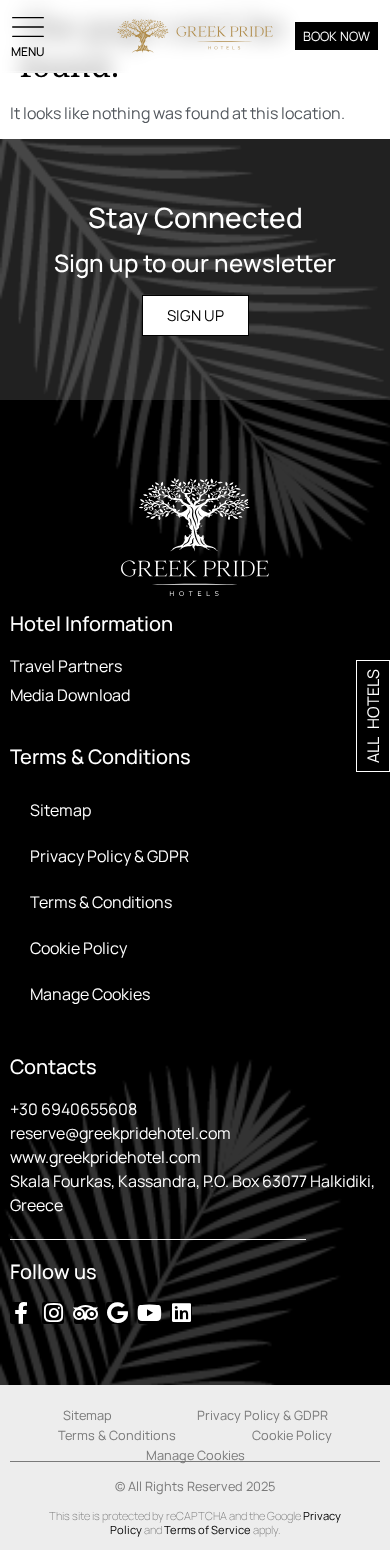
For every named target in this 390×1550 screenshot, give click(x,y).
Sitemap (60, 810)
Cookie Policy (78, 948)
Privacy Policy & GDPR (109, 856)
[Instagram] (53, 1313)
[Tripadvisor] (85, 1313)
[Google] (117, 1313)
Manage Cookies (90, 994)
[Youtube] (149, 1313)
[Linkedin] (181, 1313)
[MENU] (28, 27)
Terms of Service (207, 1529)
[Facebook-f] (21, 1313)
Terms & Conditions (101, 902)
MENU (28, 51)
